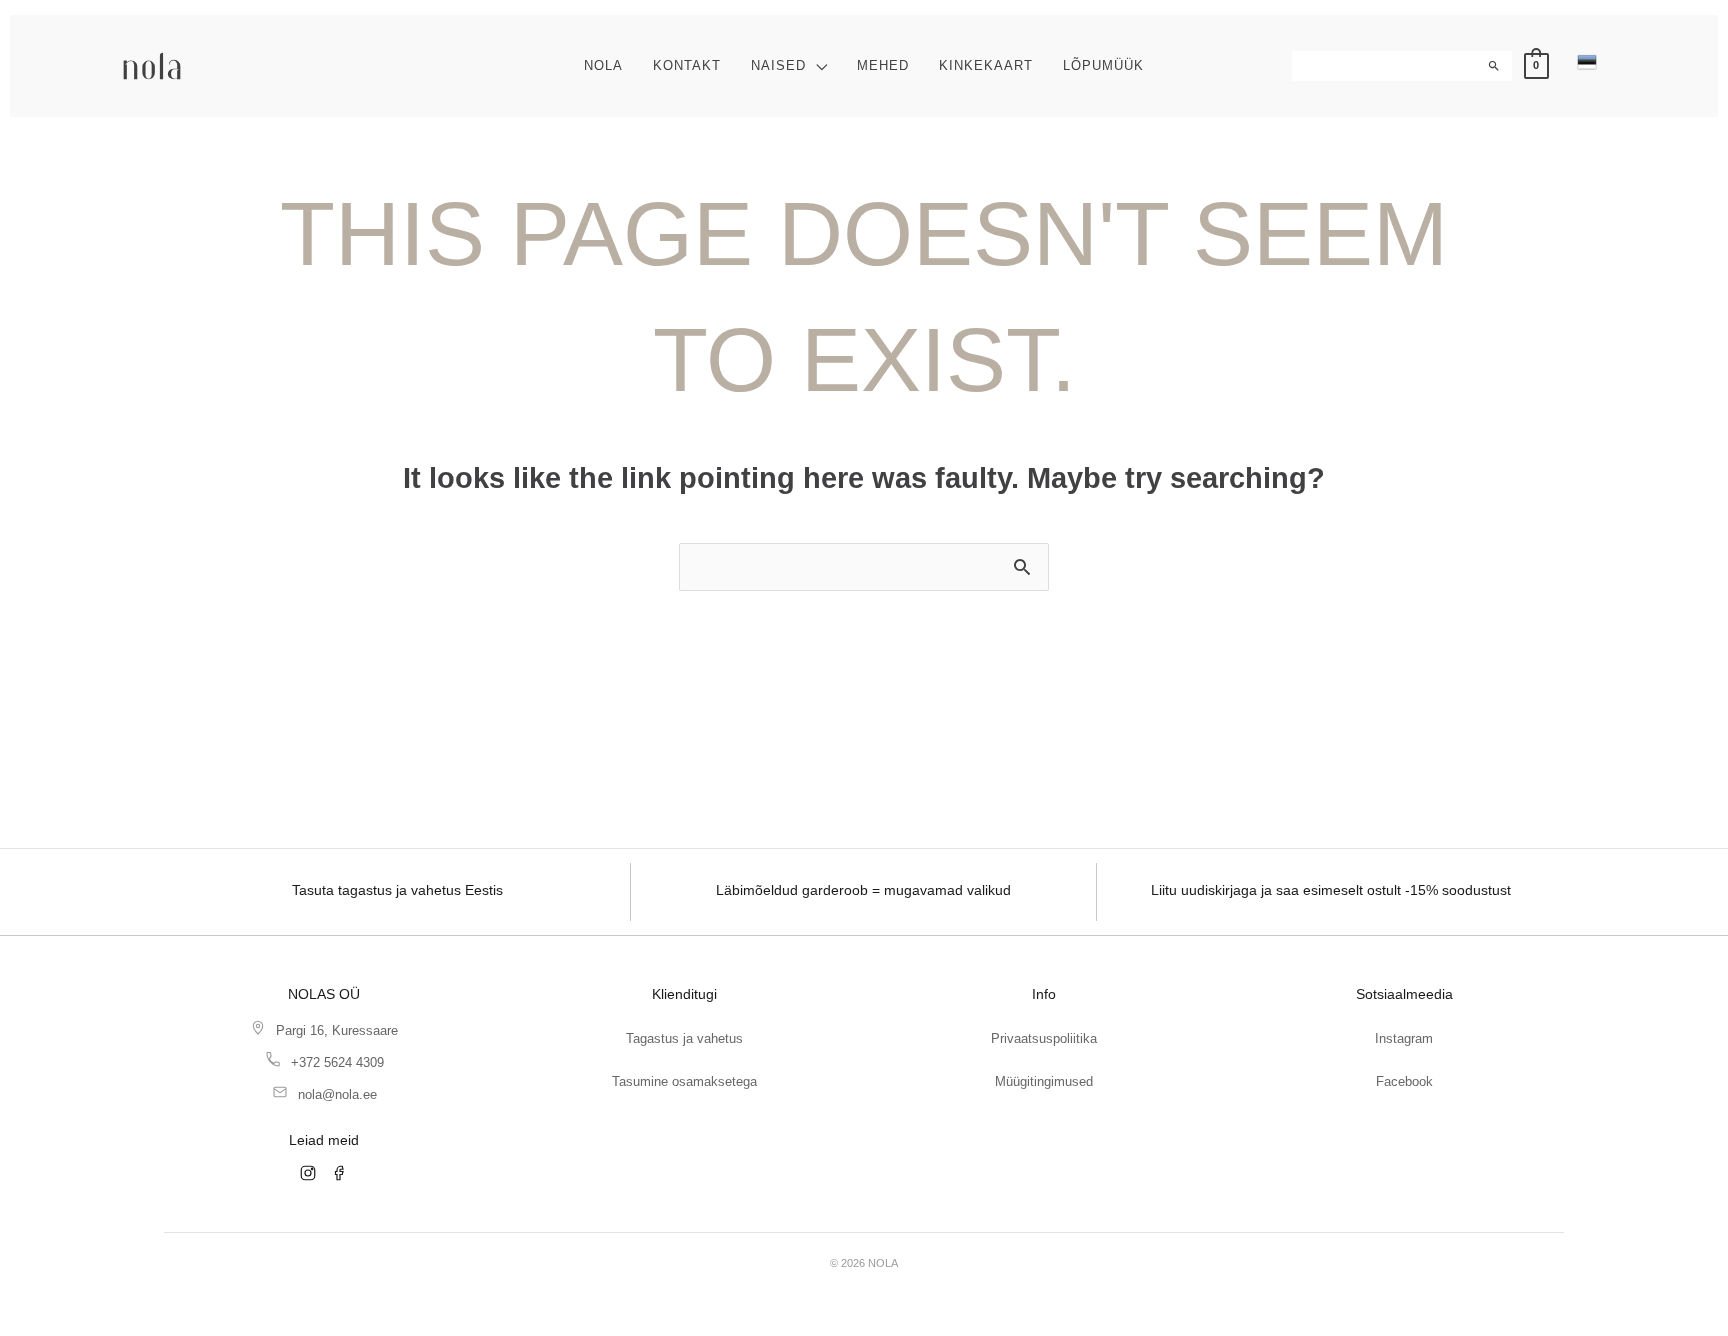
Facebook (1404, 1081)
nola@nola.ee (337, 1094)
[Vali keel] (1587, 62)
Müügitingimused (1044, 1081)
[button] (816, 65)
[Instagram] (308, 1173)
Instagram (1404, 1038)
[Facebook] (340, 1173)
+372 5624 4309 (337, 1062)
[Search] (1496, 66)
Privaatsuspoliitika (1044, 1038)
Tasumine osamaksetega (684, 1081)
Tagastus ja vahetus (684, 1038)
